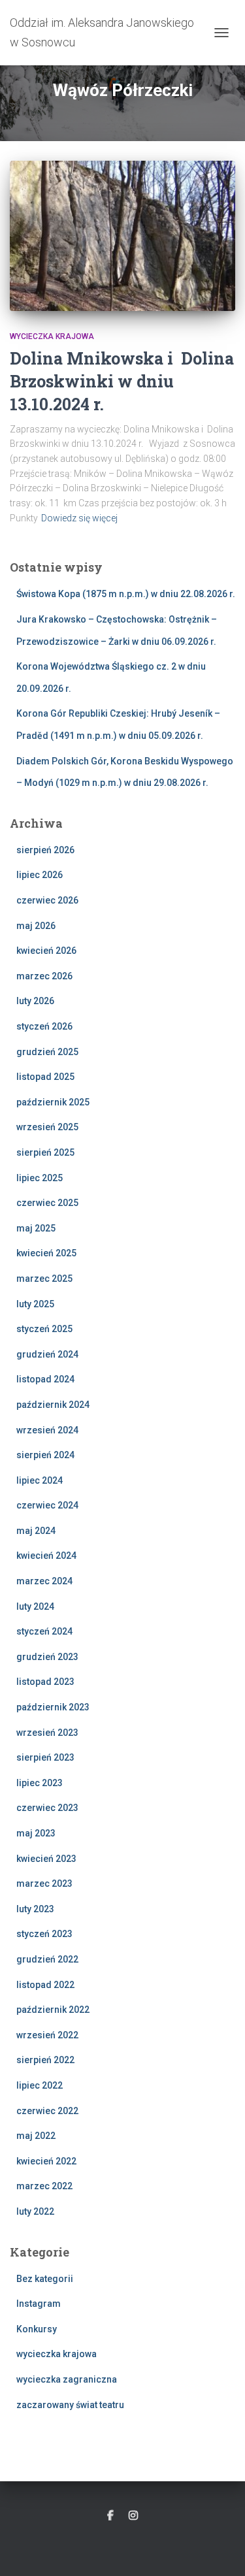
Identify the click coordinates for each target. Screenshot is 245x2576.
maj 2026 (36, 926)
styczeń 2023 (44, 1934)
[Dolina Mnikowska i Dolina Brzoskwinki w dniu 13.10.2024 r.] (122, 236)
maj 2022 (36, 2136)
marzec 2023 (44, 1883)
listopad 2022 (45, 1985)
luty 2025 (35, 1304)
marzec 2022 (44, 2186)
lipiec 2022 (40, 2085)
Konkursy (37, 2329)
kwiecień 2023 (46, 1859)
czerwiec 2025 (47, 1203)
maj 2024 (36, 1531)
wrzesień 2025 (47, 1127)
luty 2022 (35, 2211)
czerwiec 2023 (47, 1808)
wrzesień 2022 (47, 2035)
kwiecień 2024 (46, 1556)
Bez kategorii (45, 2279)
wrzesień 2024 (47, 1430)
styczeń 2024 (44, 1631)
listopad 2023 (45, 1682)
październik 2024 (53, 1405)
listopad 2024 (45, 1379)
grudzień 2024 (47, 1354)
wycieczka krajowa (52, 336)
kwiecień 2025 (46, 1253)
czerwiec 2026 (47, 900)
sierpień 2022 (45, 2060)
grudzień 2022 (47, 1959)
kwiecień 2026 (46, 951)
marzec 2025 (44, 1279)
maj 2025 (36, 1228)
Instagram (39, 2304)
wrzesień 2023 (47, 1733)
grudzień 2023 (47, 1657)
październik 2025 (53, 1102)
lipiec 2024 (40, 1480)
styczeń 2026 (44, 1026)
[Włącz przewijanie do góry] (219, 2550)
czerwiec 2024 (47, 1505)
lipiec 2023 (40, 1783)
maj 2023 (36, 1833)
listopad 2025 (45, 1077)
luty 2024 (35, 1606)
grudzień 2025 (47, 1052)
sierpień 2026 (45, 850)
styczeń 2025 (44, 1329)
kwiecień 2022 (46, 2161)
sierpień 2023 (45, 1757)
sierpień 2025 (45, 1152)
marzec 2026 (44, 976)
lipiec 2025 (40, 1178)
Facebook (110, 2516)
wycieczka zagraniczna (67, 2379)
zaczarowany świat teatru (70, 2405)
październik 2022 (53, 2010)
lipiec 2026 (40, 875)
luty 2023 (35, 1909)
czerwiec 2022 (47, 2111)
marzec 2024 (44, 1581)
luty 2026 (35, 1001)
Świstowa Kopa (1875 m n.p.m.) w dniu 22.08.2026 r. (126, 594)
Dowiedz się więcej (79, 518)
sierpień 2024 (45, 1455)
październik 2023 (53, 1707)
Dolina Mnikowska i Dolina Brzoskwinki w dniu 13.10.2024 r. (122, 381)
